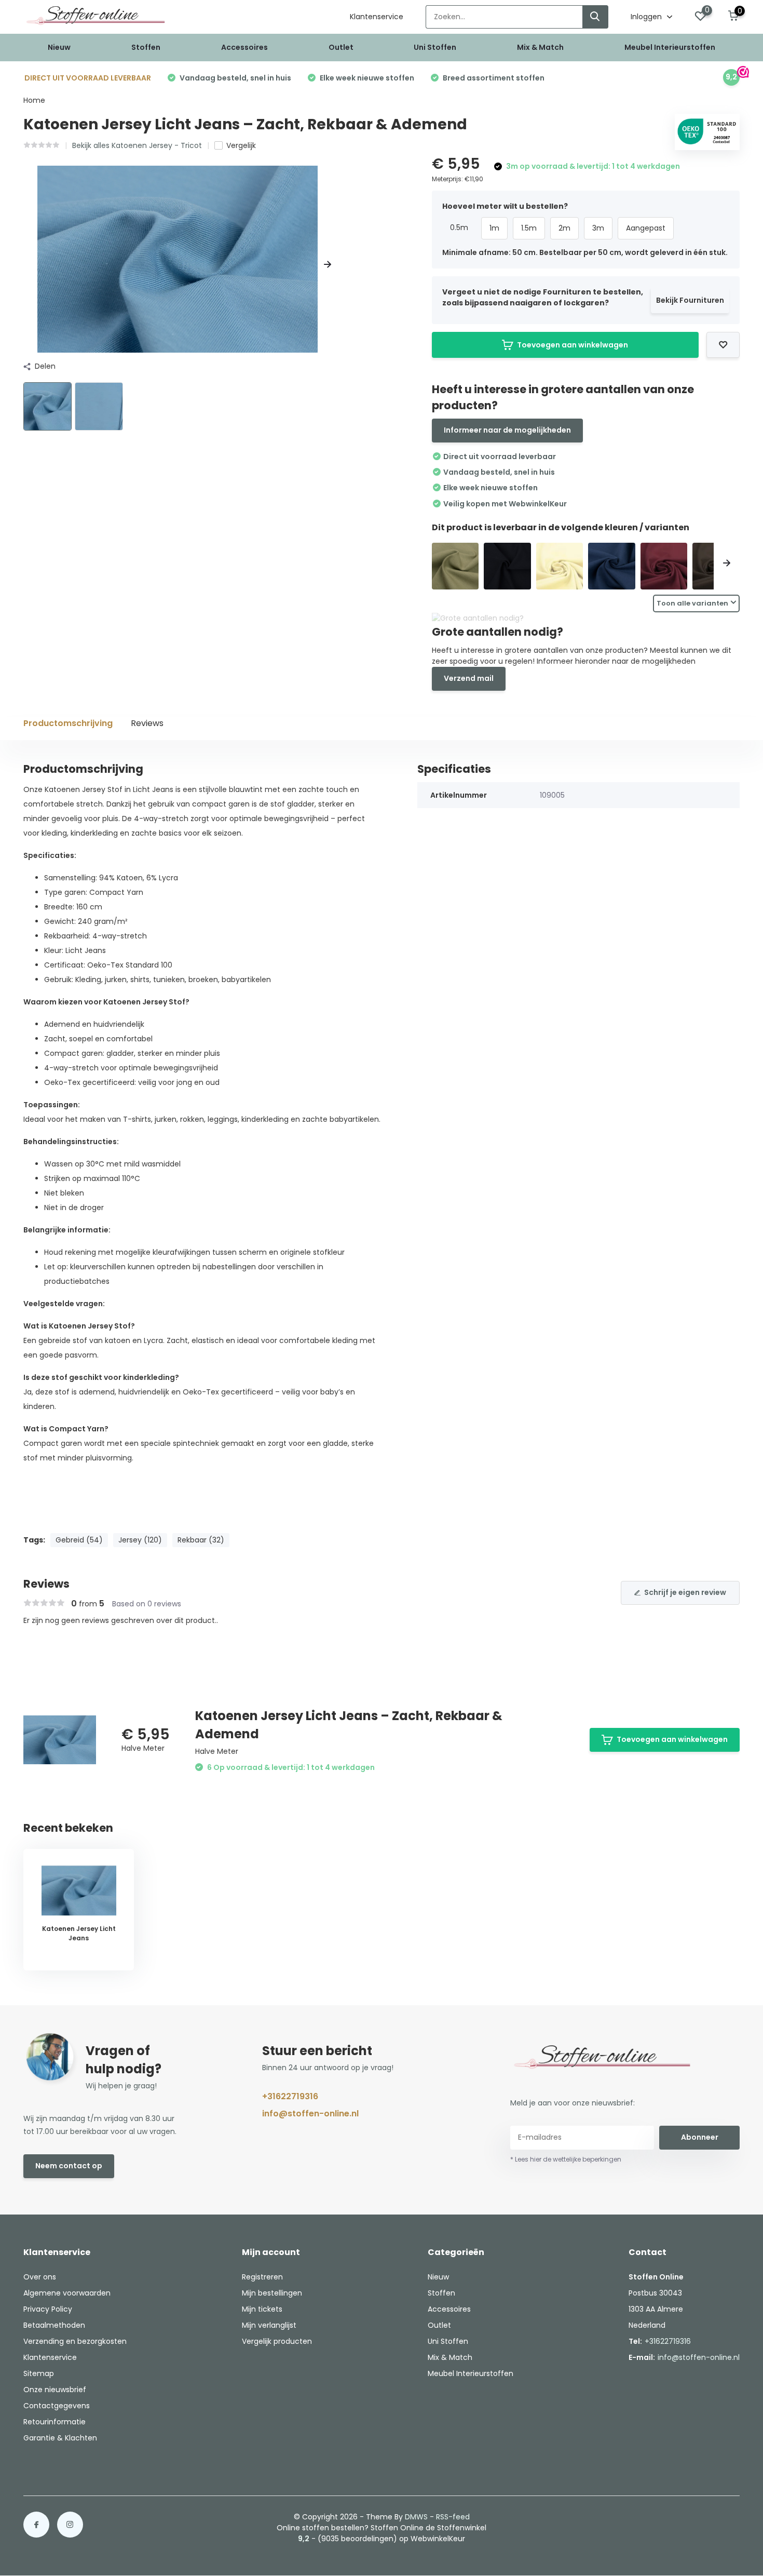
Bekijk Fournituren (690, 300)
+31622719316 (290, 2096)
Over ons (40, 2277)
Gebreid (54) (79, 1540)
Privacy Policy (48, 2309)
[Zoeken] (595, 17)
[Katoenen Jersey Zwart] (507, 566)
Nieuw (59, 47)
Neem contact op (69, 2166)
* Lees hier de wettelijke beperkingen (566, 2159)
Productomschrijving (68, 723)
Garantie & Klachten (60, 2438)
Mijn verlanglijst (269, 2325)
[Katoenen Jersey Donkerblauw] (612, 566)
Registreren (262, 2277)
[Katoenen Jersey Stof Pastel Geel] (560, 566)
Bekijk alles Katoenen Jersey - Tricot (137, 145)
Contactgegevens (57, 2406)
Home (34, 100)
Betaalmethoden (54, 2325)
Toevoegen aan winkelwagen (573, 345)
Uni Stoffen (435, 47)
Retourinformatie (55, 2422)
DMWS (416, 2517)
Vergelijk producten (277, 2341)
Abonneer (700, 2137)
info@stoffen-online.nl (310, 2114)
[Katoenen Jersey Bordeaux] (664, 566)
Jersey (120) (140, 1540)
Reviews (147, 723)
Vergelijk (241, 145)
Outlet (341, 47)
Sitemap (39, 2373)
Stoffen (146, 47)
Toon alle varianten (692, 603)
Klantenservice (377, 17)
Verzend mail (469, 678)
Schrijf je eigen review (685, 1592)
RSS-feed (453, 2517)
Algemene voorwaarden (67, 2293)
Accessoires (244, 47)
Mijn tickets (262, 2309)
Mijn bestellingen (272, 2293)
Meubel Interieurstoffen (670, 47)
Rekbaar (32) (201, 1540)
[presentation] (27, 265)
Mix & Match (540, 47)
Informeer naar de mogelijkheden (507, 430)
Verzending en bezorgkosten (75, 2341)
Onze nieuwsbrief (55, 2390)
